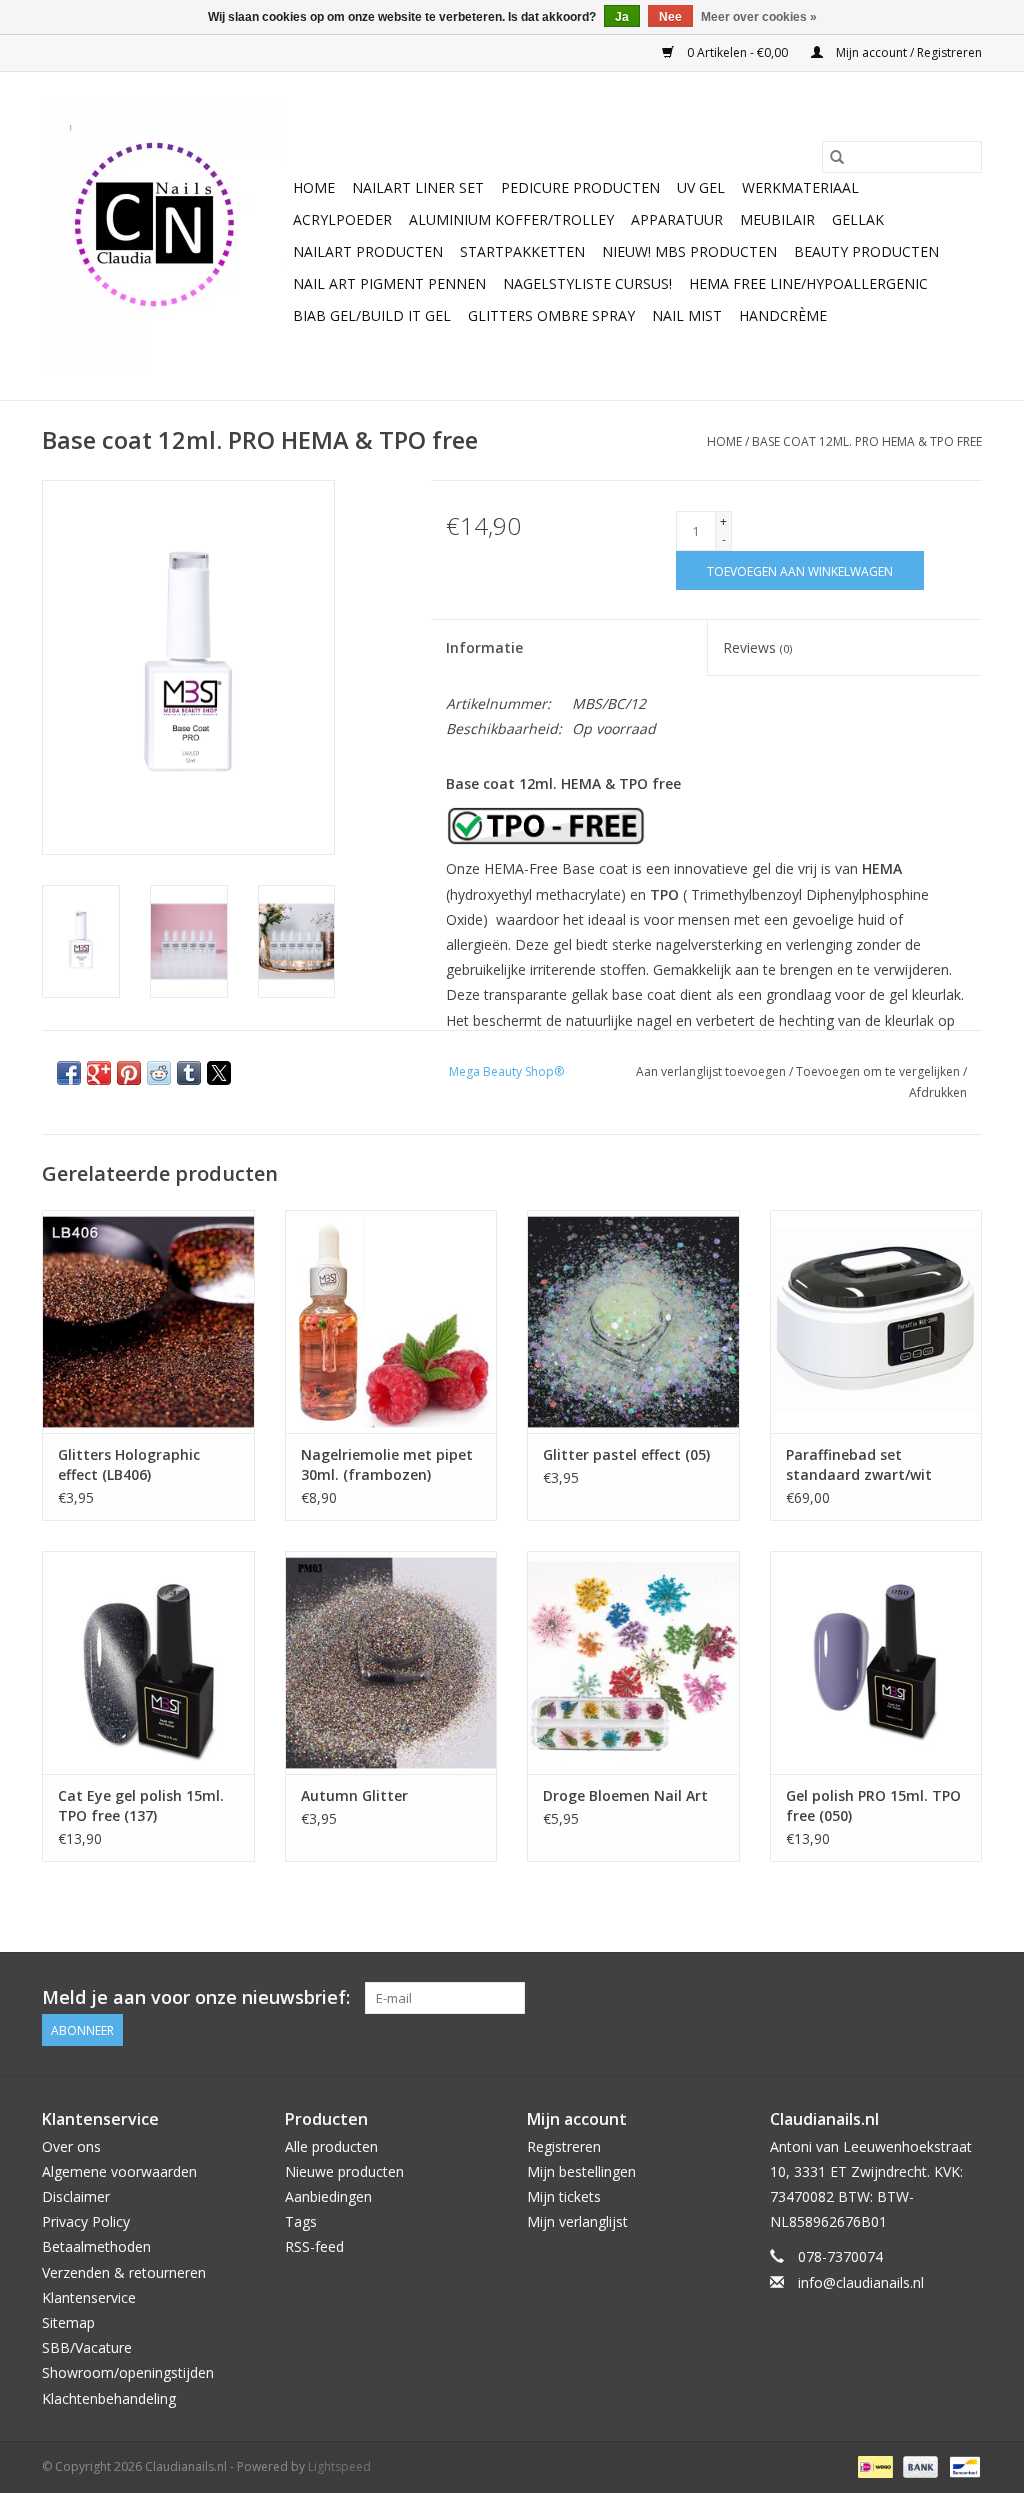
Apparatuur (677, 219)
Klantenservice (89, 2297)
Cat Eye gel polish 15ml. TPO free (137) (141, 1805)
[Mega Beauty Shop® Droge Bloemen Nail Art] (633, 1662)
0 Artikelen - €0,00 (737, 52)
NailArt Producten (368, 251)
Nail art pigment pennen (389, 283)
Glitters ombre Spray (551, 315)
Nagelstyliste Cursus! (587, 283)
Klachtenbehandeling (109, 2398)
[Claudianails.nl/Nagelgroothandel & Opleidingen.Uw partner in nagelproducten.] (164, 236)
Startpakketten (522, 251)
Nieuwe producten (344, 2171)
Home (314, 187)
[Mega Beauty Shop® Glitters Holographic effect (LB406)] (148, 1321)
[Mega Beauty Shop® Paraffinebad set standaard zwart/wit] (876, 1321)
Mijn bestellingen (581, 2171)
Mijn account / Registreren (907, 52)
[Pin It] (129, 1073)
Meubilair (777, 219)
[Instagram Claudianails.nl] (966, 1998)
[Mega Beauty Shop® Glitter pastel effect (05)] (633, 1321)
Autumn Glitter (354, 1795)
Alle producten (331, 2146)
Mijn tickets (564, 2196)
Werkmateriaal (800, 187)
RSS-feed (314, 2246)
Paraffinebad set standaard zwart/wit (859, 1464)
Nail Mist (687, 315)
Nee (670, 17)
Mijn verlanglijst (577, 2221)
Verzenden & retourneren (124, 2272)
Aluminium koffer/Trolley (511, 219)
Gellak (858, 219)
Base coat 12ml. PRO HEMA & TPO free (867, 441)
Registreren (564, 2146)
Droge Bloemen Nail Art (625, 1795)
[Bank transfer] (918, 2465)
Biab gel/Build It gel (372, 315)
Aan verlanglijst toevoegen (712, 1071)
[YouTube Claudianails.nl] (930, 1998)
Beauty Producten (866, 251)
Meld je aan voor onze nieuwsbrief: (196, 1997)
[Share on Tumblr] (189, 1073)
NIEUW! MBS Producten (689, 251)
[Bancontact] (961, 2465)
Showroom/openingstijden (128, 2372)
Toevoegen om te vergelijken (879, 1071)
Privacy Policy (86, 2221)
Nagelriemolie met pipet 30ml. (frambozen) (387, 1464)
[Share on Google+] (99, 1073)
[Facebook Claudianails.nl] (894, 1998)
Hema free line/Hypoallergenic (808, 283)
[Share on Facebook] (69, 1073)
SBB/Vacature (87, 2347)
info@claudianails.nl (861, 2282)
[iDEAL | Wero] (873, 2465)
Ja (622, 17)
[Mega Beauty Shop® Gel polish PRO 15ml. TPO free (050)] (876, 1662)
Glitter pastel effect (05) (626, 1454)
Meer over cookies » (759, 17)
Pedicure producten (580, 187)
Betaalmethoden (96, 2246)
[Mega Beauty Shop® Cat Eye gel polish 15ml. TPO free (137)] (148, 1662)
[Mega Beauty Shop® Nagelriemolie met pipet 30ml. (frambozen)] (391, 1321)
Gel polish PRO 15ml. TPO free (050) (873, 1805)
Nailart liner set (418, 187)
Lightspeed (339, 2466)
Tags (301, 2221)
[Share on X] (219, 1073)
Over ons (71, 2146)
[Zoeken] (837, 157)
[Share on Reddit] (159, 1073)
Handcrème (783, 315)
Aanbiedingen (328, 2196)
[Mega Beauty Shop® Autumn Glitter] (391, 1662)
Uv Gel (701, 187)
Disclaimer (76, 2196)
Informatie (484, 647)
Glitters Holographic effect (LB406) (129, 1464)
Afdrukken (938, 1092)
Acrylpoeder (342, 219)
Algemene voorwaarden (119, 2171)
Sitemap (68, 2322)
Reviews (757, 647)
